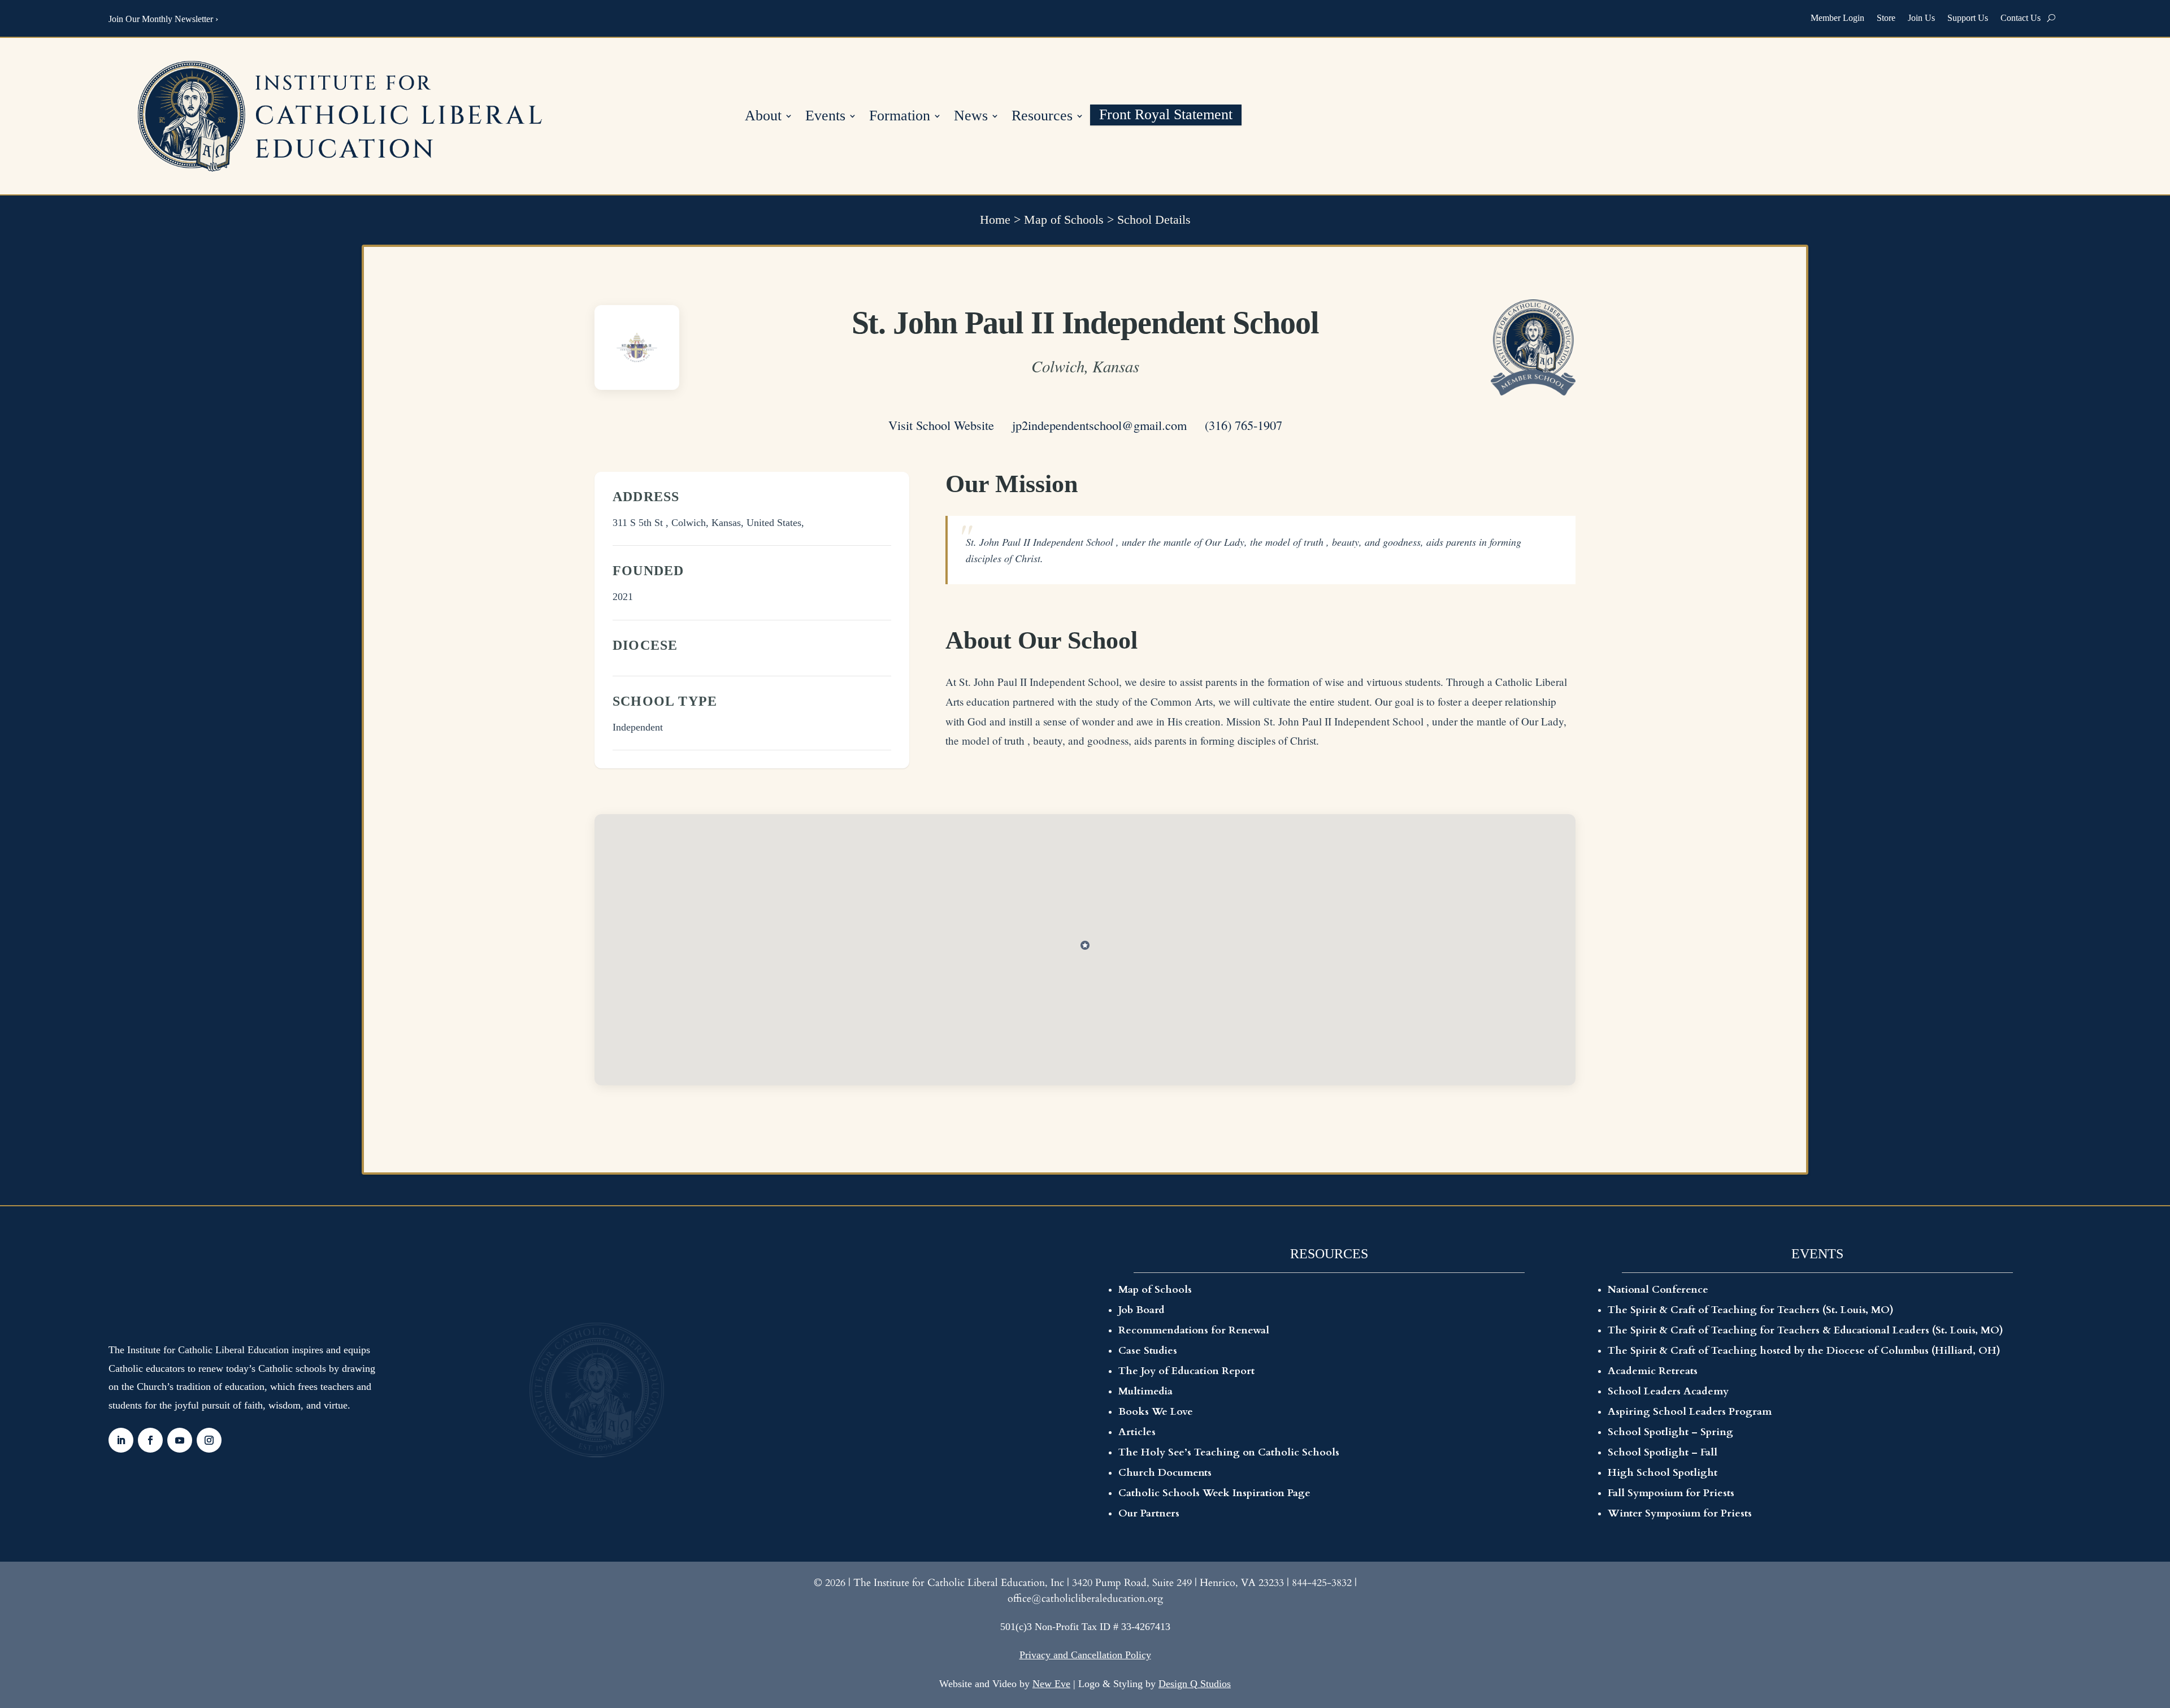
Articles (1137, 1432)
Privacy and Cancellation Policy (1085, 1655)
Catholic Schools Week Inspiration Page (1214, 1493)
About (763, 117)
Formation (900, 117)
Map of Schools (1064, 220)
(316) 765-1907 (1244, 425)
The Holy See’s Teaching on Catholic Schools (1229, 1452)
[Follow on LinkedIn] (121, 1440)
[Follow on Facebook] (150, 1440)
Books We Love (1156, 1412)
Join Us (1921, 18)
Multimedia (1145, 1391)
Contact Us (2021, 18)
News (971, 117)
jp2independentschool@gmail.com (1099, 425)
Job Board (1142, 1310)
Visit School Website (941, 425)
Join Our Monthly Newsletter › (163, 19)
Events (825, 117)
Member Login (1837, 18)
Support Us (1968, 18)
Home (995, 220)
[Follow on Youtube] (180, 1440)
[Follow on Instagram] (209, 1440)
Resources (1042, 117)
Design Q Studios (1195, 1684)
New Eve (1051, 1684)
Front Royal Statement (1166, 116)
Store (1886, 18)
